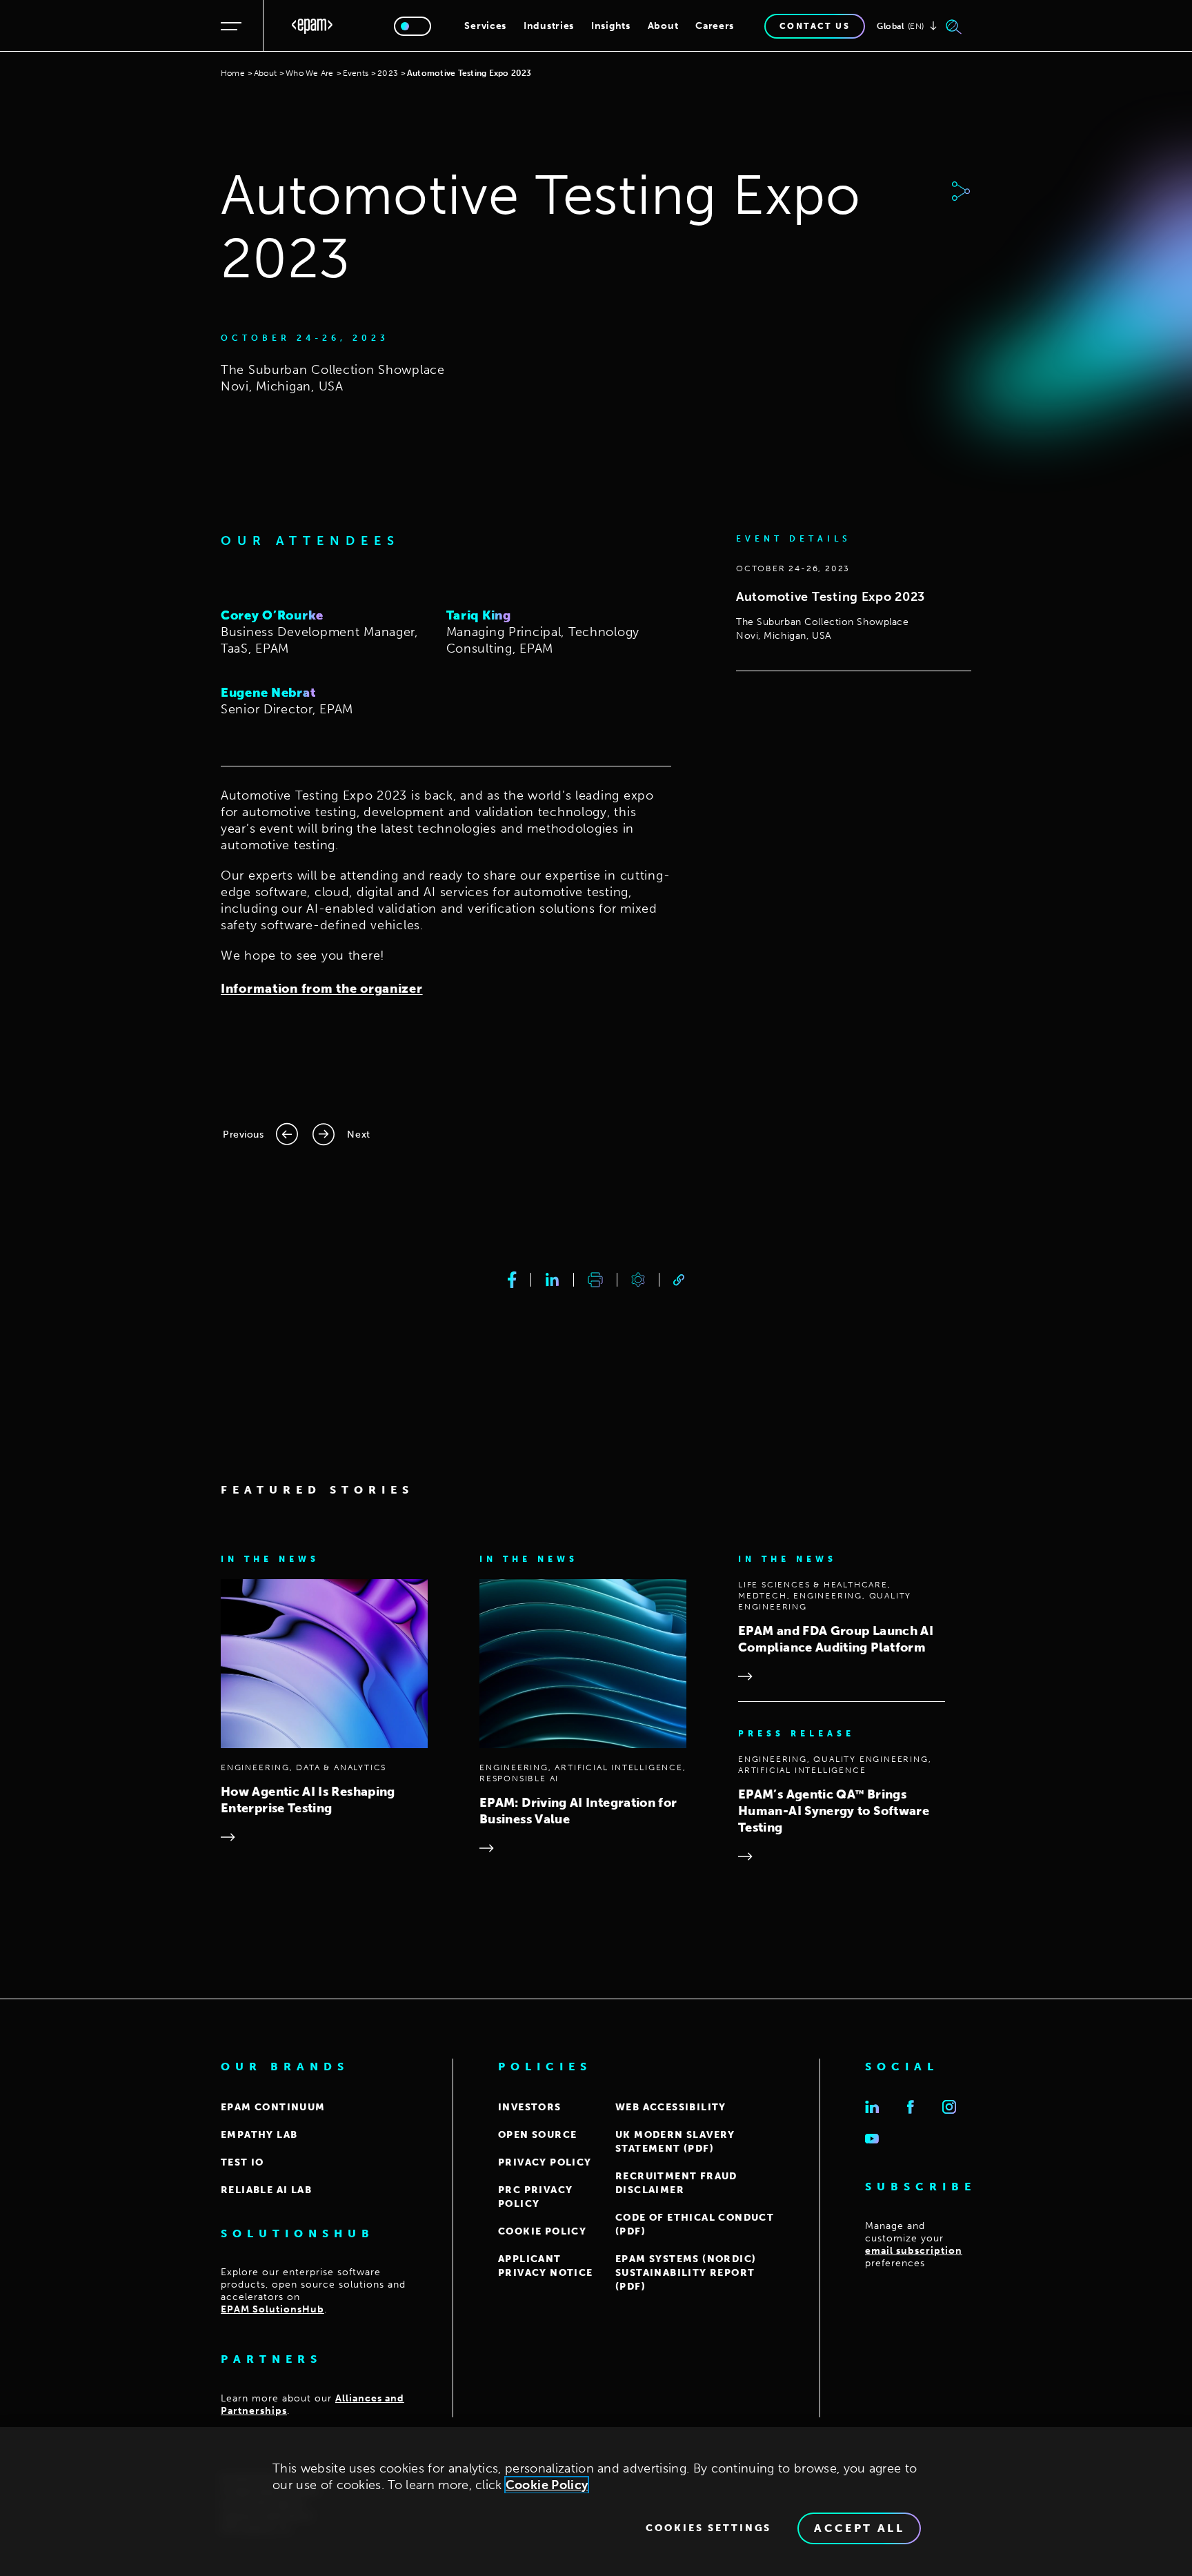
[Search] (954, 26)
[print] (595, 1280)
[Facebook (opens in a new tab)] (911, 2107)
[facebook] (512, 1280)
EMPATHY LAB (259, 2135)
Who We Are (309, 73)
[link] (679, 1280)
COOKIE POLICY (542, 2231)
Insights (611, 26)
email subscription (914, 2251)
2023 (388, 73)
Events (356, 73)
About (663, 26)
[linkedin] (552, 1280)
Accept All (859, 2528)
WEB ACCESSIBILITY (671, 2107)
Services (485, 26)
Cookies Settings (708, 2528)
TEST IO (242, 2162)
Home (233, 73)
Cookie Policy (547, 2485)
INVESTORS (530, 2107)
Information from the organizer (322, 989)
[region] (596, 2501)
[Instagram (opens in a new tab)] (949, 2107)
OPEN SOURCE (537, 2135)
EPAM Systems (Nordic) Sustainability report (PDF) (686, 2273)
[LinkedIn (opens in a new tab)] (872, 2107)
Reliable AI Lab (266, 2190)
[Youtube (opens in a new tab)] (872, 2139)
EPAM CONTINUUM (273, 2107)
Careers (715, 26)
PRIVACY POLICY (545, 2162)
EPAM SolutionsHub (272, 2309)
